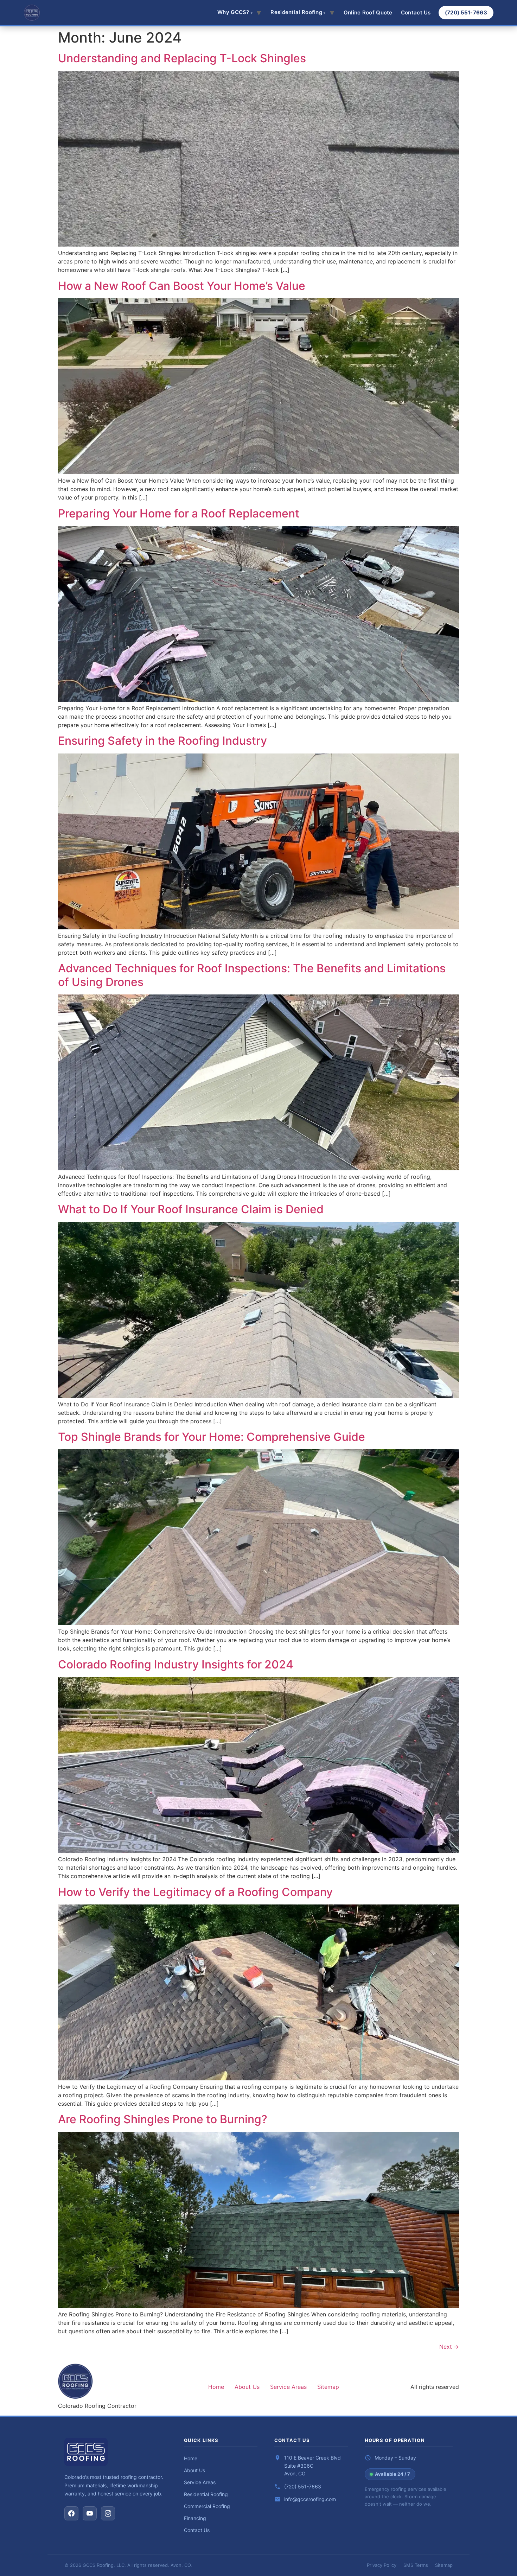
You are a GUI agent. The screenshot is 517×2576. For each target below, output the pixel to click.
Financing (195, 2518)
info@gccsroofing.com (310, 2499)
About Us (247, 2387)
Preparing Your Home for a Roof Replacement (179, 513)
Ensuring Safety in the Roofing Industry (162, 741)
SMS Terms (416, 2565)
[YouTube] (90, 2513)
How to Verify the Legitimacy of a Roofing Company (195, 1892)
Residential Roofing (206, 2494)
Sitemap (328, 2387)
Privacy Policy (382, 2565)
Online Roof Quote (368, 12)
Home (216, 2387)
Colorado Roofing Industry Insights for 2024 (176, 1664)
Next (449, 2347)
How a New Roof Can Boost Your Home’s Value (182, 286)
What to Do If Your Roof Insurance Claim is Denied (191, 1209)
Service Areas (288, 2387)
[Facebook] (71, 2513)
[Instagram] (108, 2513)
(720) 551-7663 (466, 12)
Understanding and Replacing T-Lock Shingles (182, 58)
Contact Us (416, 12)
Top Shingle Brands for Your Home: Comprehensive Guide (212, 1437)
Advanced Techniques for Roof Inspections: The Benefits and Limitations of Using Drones (252, 975)
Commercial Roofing (207, 2506)
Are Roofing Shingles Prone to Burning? (163, 2119)
